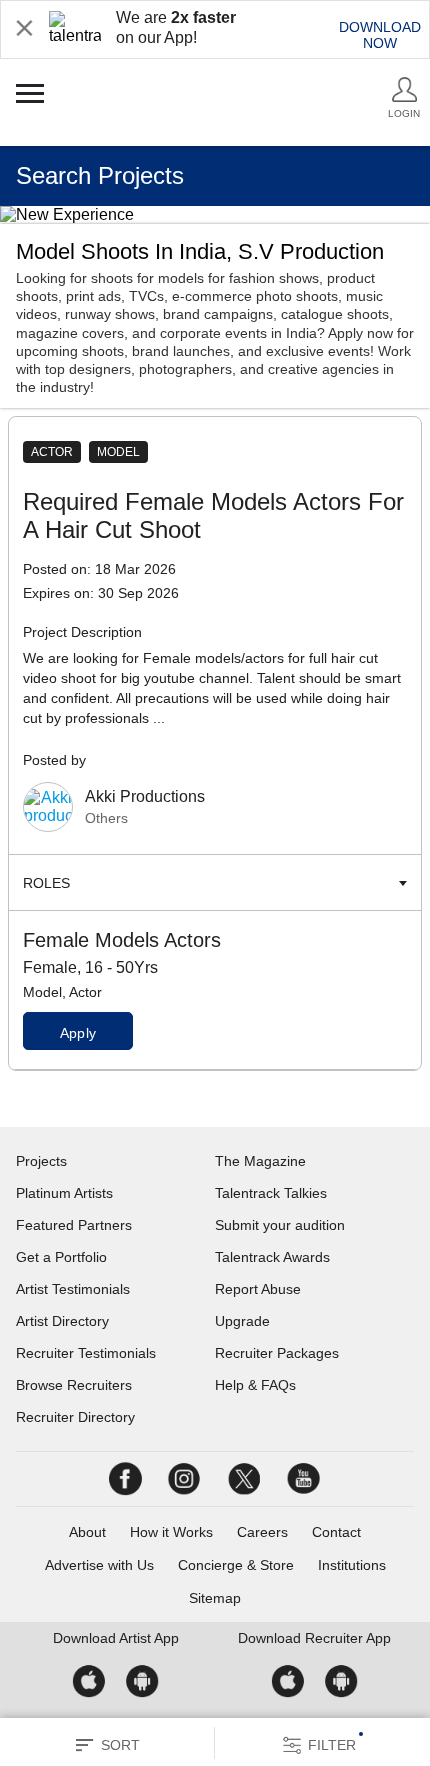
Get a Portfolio (61, 1257)
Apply (78, 1033)
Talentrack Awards (272, 1257)
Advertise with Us (99, 1565)
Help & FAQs (255, 1385)
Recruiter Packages (277, 1353)
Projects (41, 1161)
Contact (336, 1532)
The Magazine (260, 1161)
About (87, 1532)
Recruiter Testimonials (86, 1353)
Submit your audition (280, 1225)
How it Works (171, 1532)
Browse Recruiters (74, 1385)
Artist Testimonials (73, 1289)
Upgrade (242, 1321)
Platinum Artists (64, 1193)
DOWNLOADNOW (380, 35)
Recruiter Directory (75, 1417)
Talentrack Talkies (271, 1193)
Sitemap (215, 1598)
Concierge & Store (236, 1565)
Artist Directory (62, 1321)
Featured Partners (74, 1225)
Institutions (352, 1565)
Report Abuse (258, 1289)
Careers (262, 1532)
